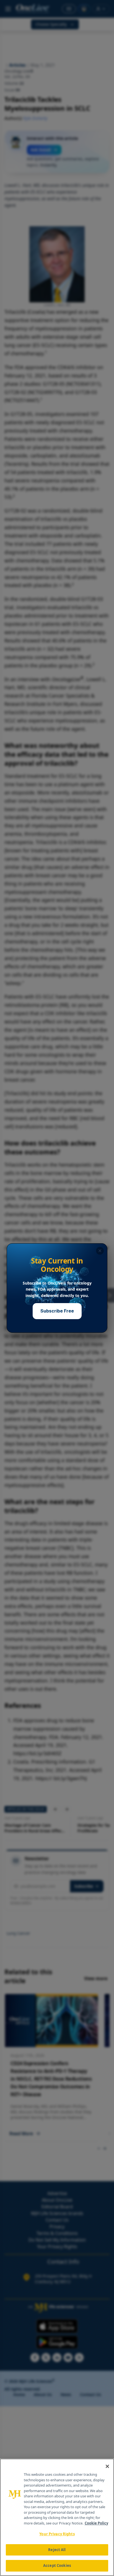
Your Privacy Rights (57, 2534)
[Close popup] (100, 1251)
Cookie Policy (96, 2523)
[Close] (107, 2466)
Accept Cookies (57, 2565)
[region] (57, 2517)
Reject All (57, 2550)
